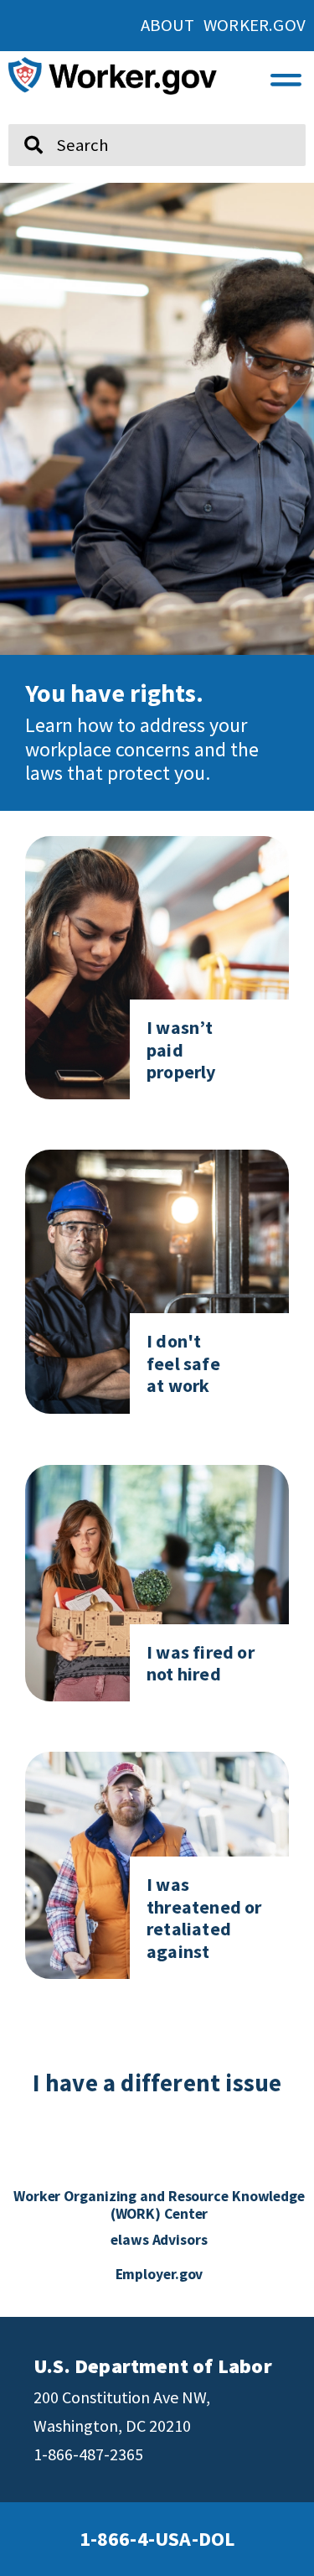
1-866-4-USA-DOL (157, 2539)
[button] (286, 75)
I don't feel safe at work (183, 1363)
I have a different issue (157, 2083)
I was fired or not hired (201, 1663)
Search (23, 117)
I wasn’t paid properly (181, 1049)
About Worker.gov (223, 25)
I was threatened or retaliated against (204, 1917)
